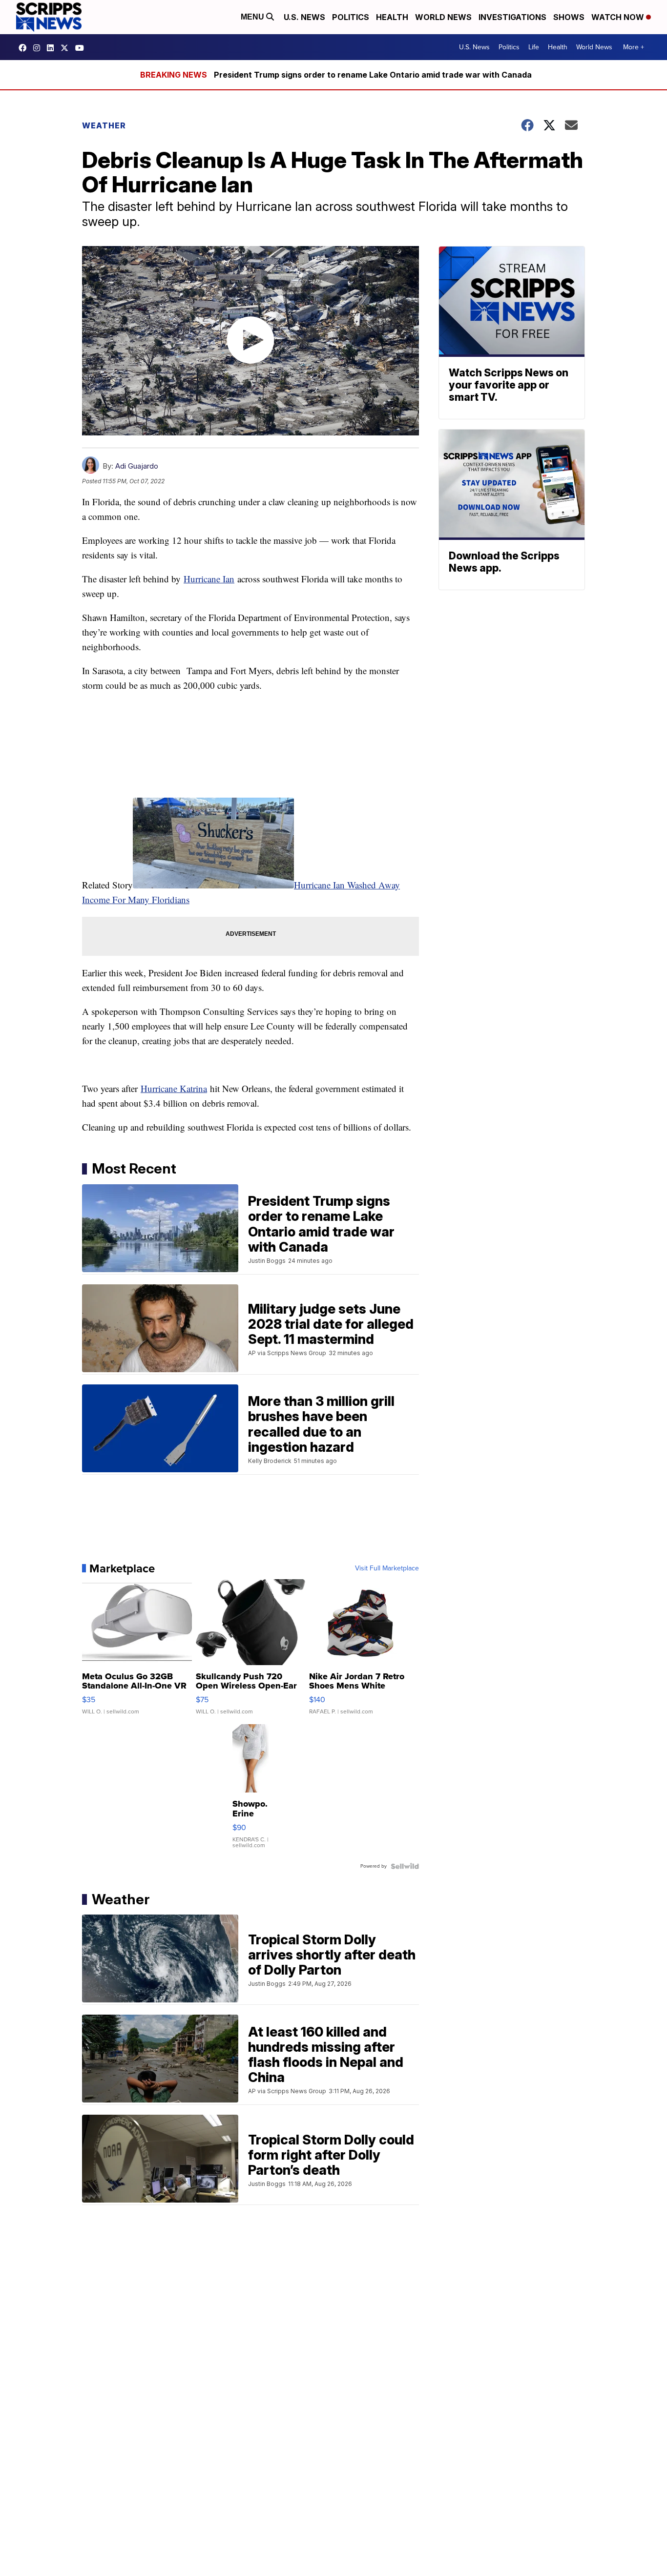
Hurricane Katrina (174, 1088)
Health (392, 17)
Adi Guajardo (137, 466)
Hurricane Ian (209, 579)
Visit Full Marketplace (387, 1568)
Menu (253, 17)
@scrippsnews (82, 48)
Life (534, 47)
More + (634, 47)
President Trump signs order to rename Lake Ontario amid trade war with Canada (373, 75)
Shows (569, 17)
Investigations (512, 17)
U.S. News (304, 17)
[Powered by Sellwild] (405, 1866)
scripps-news (53, 48)
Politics (351, 17)
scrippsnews (25, 48)
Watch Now (619, 17)
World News (443, 17)
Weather (104, 125)
